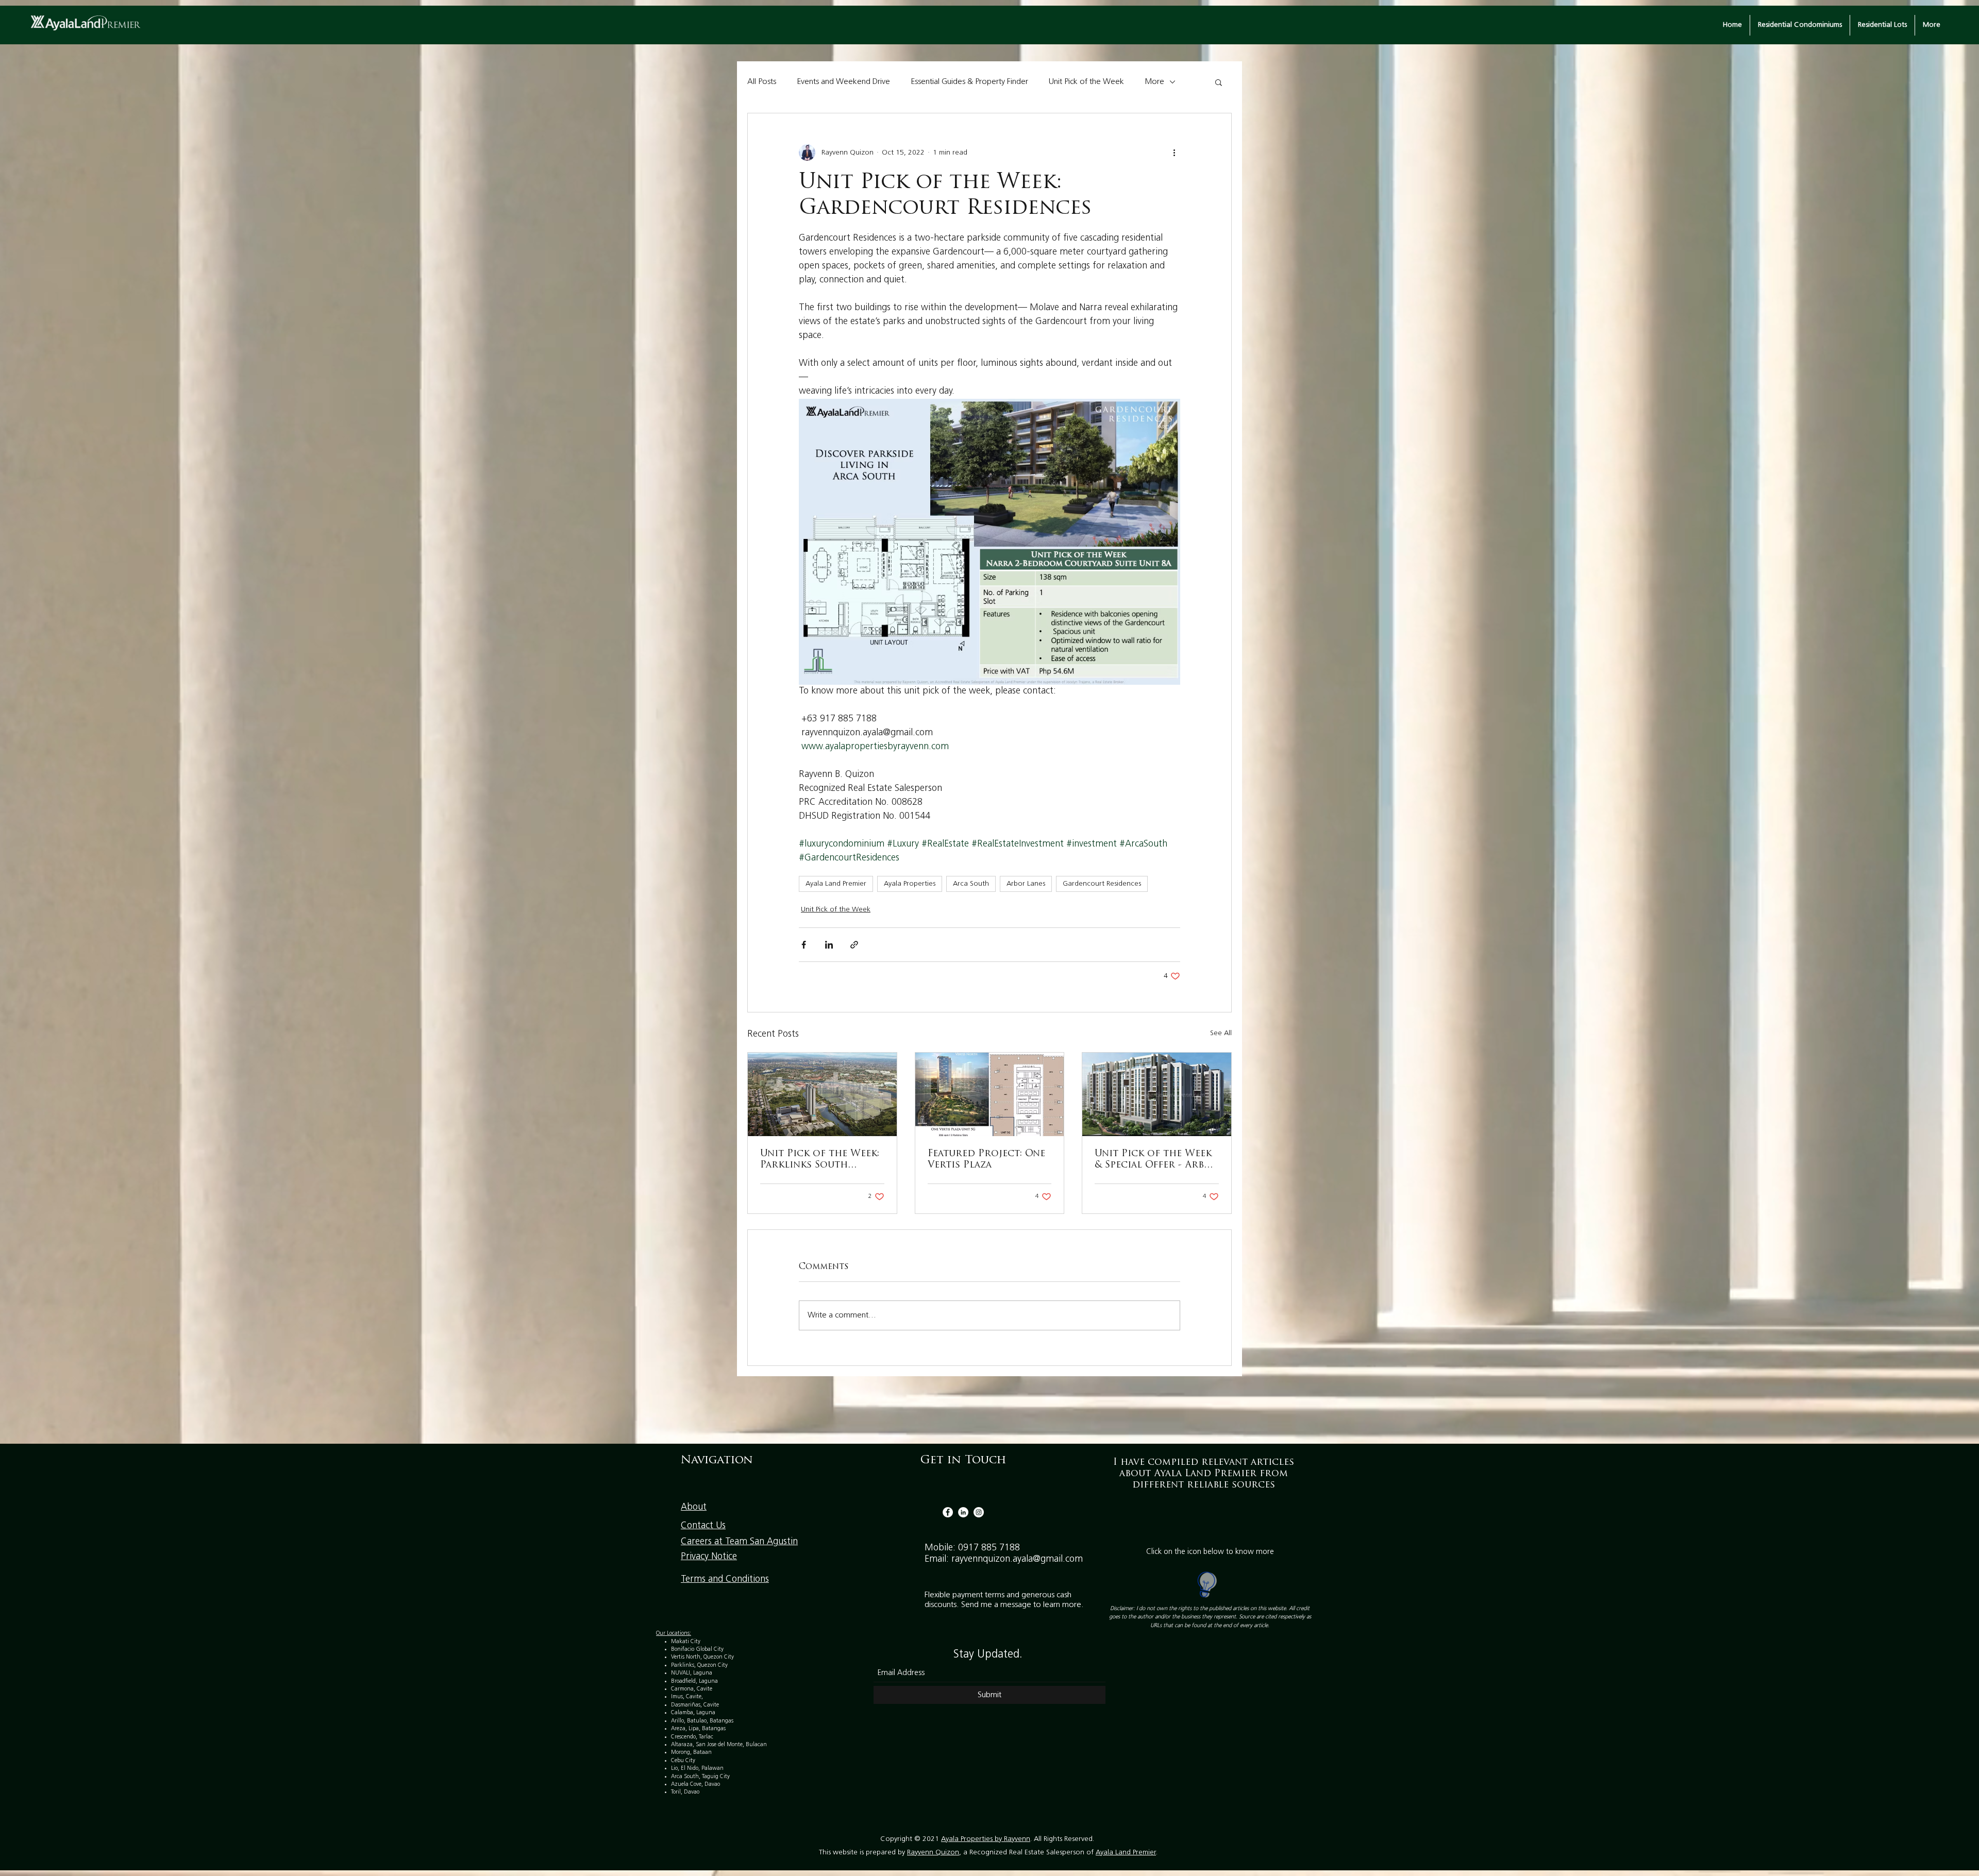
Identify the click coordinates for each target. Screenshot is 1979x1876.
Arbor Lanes (1026, 884)
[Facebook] (948, 1512)
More (1154, 82)
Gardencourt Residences (1102, 884)
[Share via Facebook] (804, 945)
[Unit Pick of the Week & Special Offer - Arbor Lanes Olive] (1157, 1094)
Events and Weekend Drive (843, 82)
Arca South (971, 884)
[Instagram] (979, 1512)
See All (1221, 1033)
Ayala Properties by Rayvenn (986, 1839)
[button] (1219, 82)
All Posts (762, 82)
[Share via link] (854, 945)
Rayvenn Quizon (933, 1853)
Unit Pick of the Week (1086, 82)
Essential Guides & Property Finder (969, 82)
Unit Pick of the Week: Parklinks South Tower (820, 1160)
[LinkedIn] (963, 1512)
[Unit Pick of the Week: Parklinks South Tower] (822, 1094)
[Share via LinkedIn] (829, 945)
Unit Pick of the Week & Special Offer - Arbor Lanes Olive (1156, 1160)
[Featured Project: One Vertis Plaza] (990, 1094)
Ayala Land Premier (836, 884)
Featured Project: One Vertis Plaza (986, 1160)
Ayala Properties (910, 884)
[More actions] (1174, 153)
